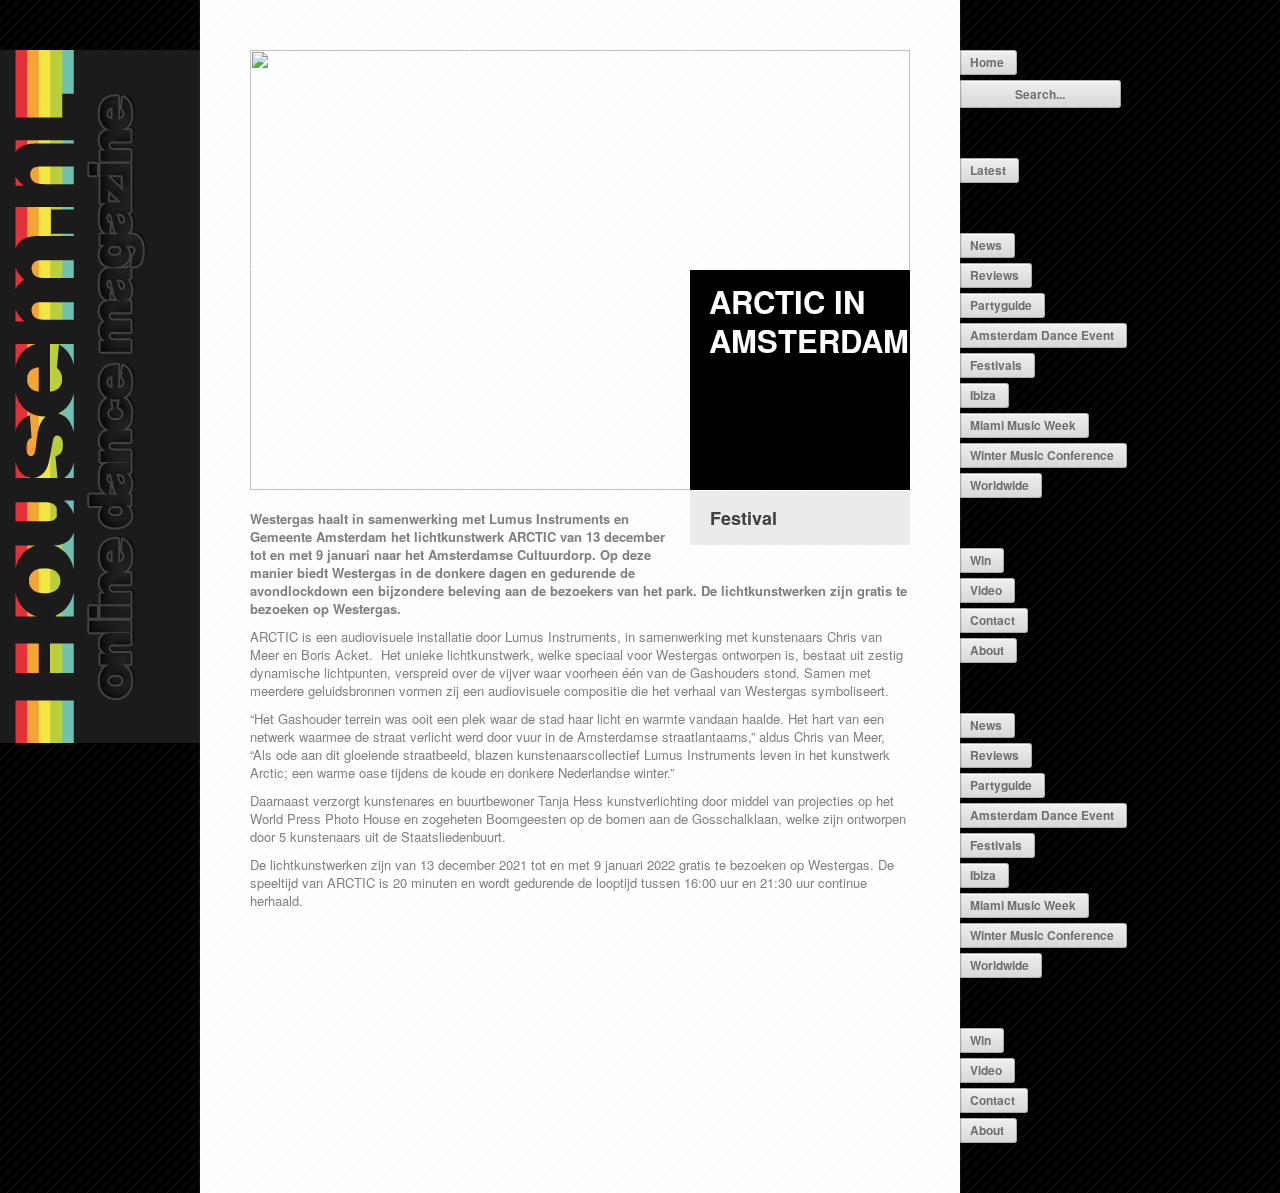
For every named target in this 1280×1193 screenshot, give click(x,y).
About (987, 650)
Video (986, 590)
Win (980, 560)
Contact (992, 620)
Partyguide (1001, 305)
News (986, 245)
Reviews (994, 275)
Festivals (996, 365)
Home (987, 62)
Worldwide (999, 485)
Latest (988, 170)
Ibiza (983, 395)
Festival (743, 518)
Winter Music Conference (1042, 455)
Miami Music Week (1023, 425)
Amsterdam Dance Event (1042, 335)
